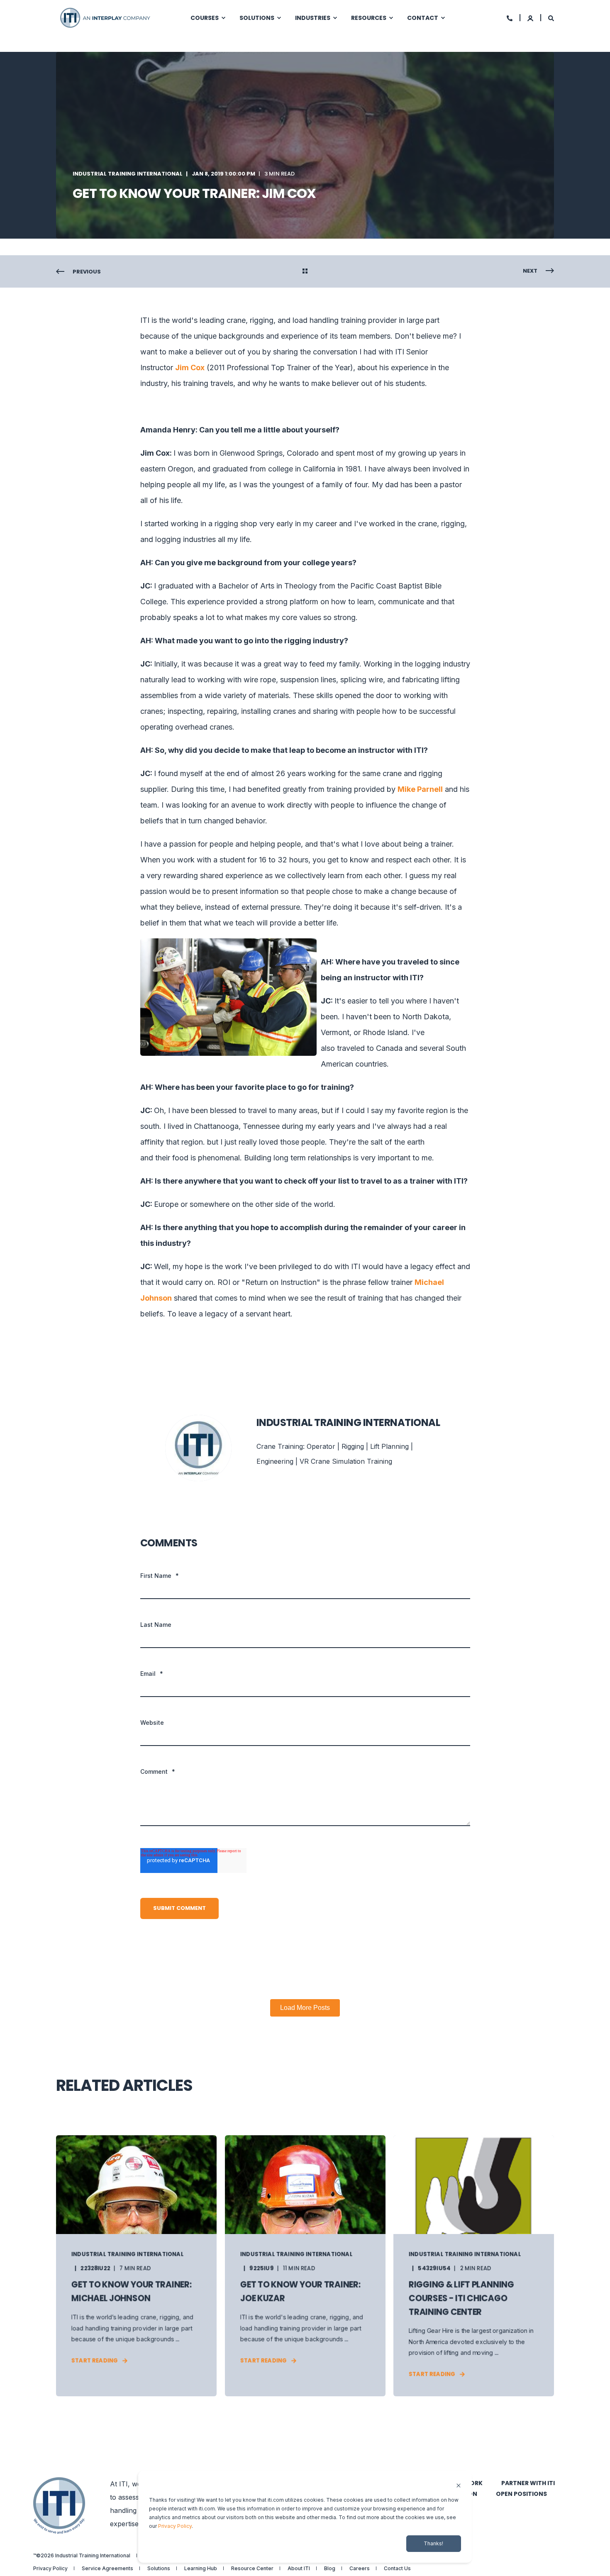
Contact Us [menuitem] (397, 2569)
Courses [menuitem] (205, 18)
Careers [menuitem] (360, 2569)
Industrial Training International (128, 174)
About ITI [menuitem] (299, 2569)
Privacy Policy (175, 2526)
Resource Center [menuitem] (252, 2569)
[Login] (531, 18)
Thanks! (433, 2543)
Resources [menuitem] (369, 18)
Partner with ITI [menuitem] (528, 2483)
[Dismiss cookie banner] (459, 2486)
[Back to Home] (106, 17)
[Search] (551, 18)
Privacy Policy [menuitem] (50, 2569)
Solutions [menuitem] (257, 18)
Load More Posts (305, 2008)
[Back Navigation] (305, 272)
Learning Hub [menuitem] (201, 2569)
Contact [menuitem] (423, 18)
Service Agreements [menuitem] (107, 2569)
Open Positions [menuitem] (521, 2494)
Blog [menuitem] (330, 2569)
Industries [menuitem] (313, 18)
